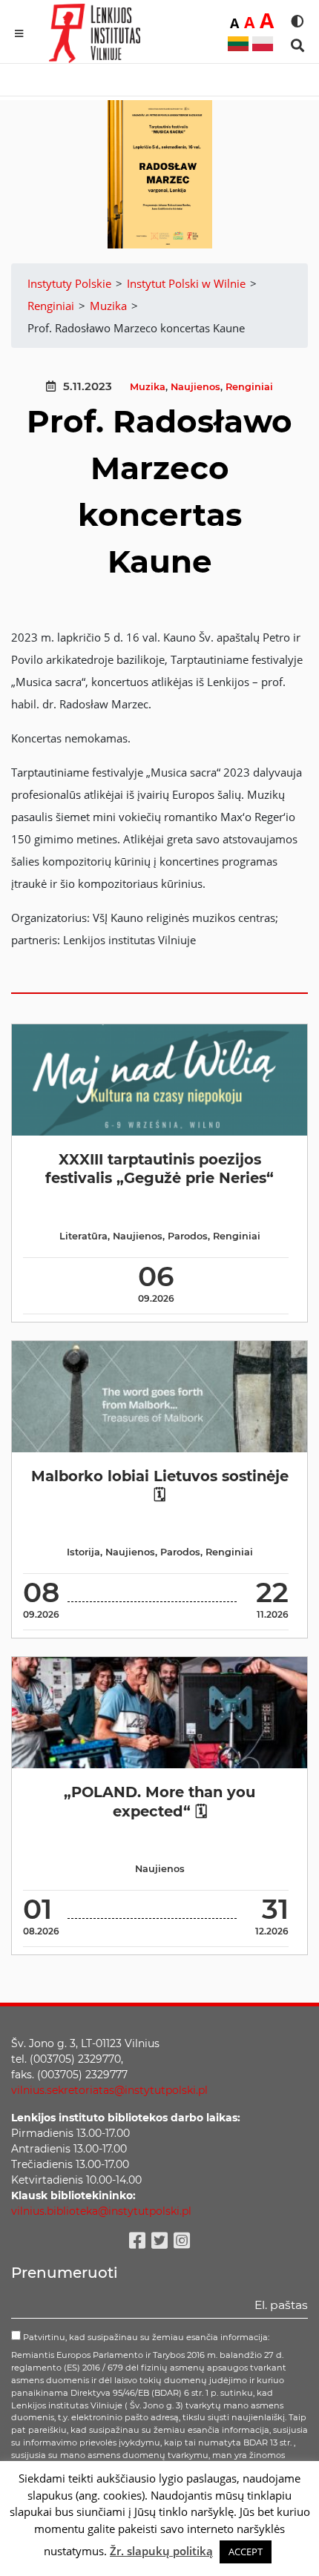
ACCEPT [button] (246, 2552)
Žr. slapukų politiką (161, 2551)
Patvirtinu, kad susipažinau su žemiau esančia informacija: (145, 2337)
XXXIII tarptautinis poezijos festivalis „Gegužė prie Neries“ (159, 1169)
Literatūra (83, 1236)
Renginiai (249, 387)
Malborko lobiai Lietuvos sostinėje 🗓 (160, 1485)
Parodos (188, 1236)
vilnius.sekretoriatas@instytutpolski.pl (109, 2090)
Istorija (83, 1552)
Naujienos (195, 387)
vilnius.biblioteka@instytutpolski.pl (101, 2211)
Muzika (148, 387)
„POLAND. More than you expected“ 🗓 (159, 1801)
